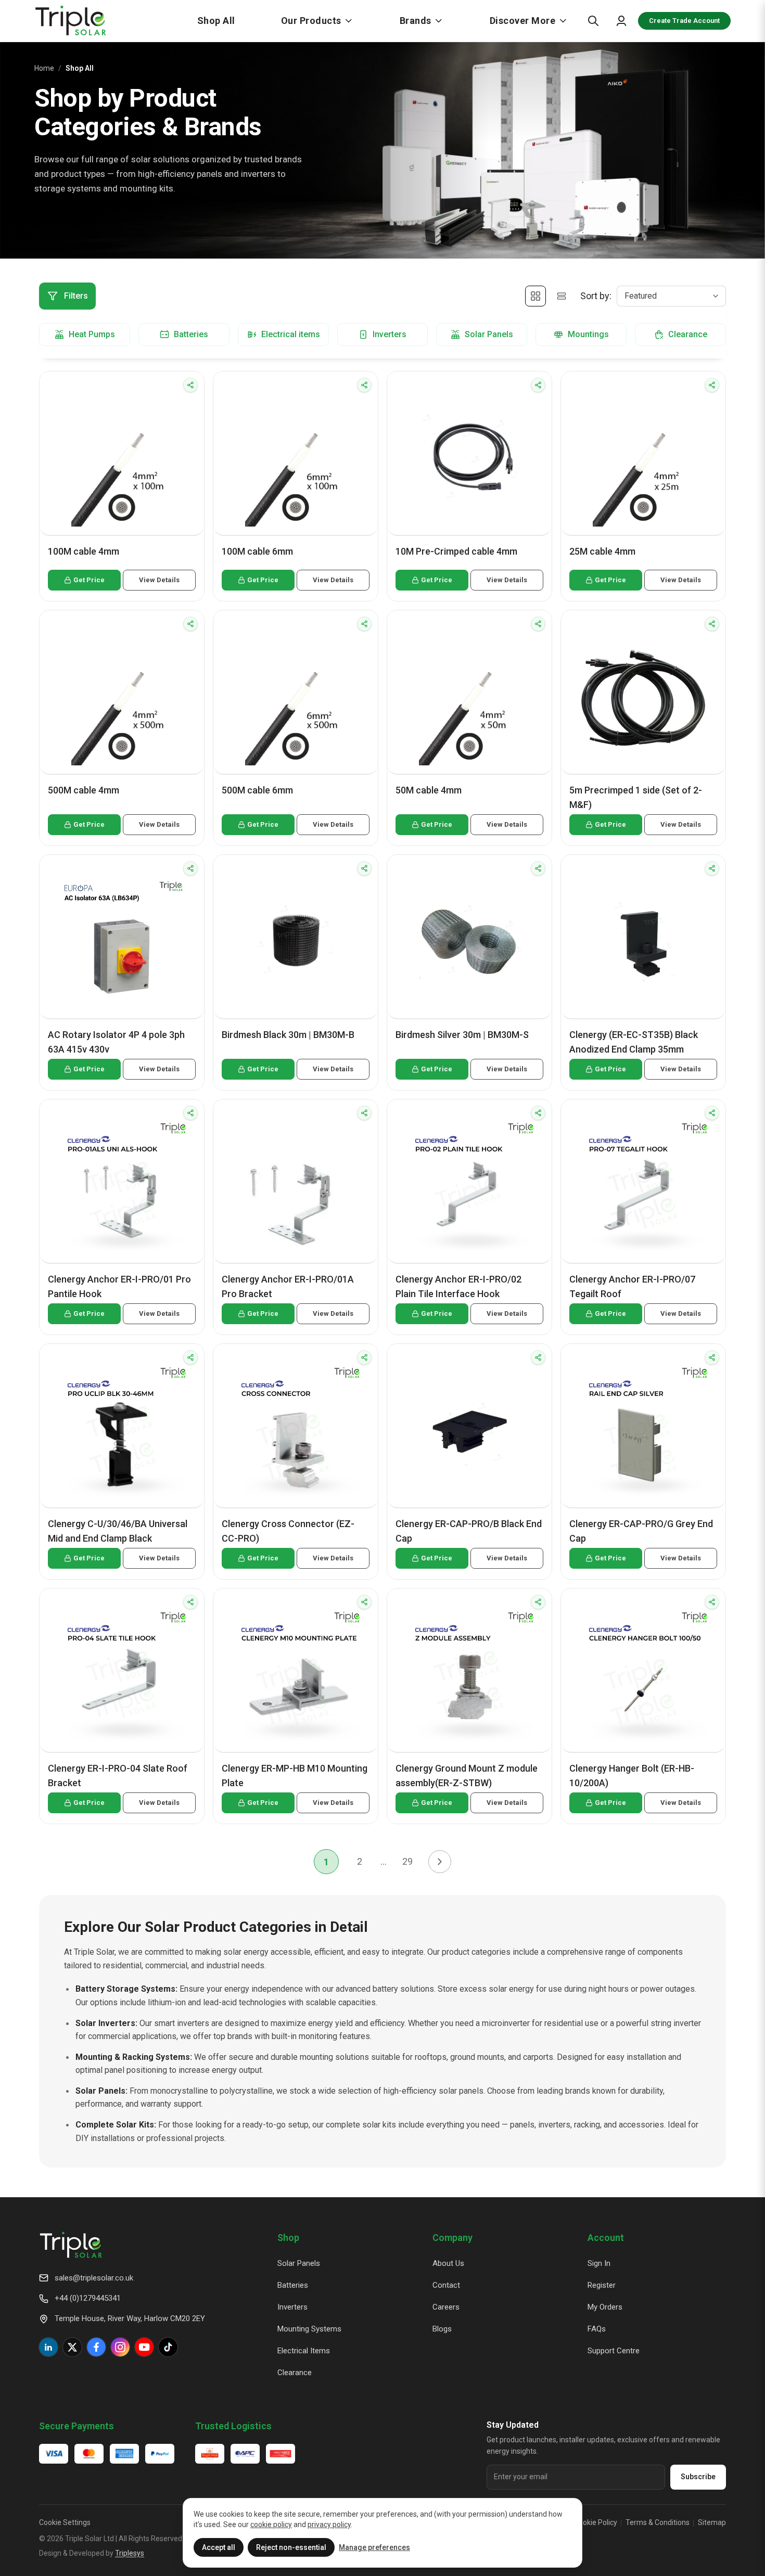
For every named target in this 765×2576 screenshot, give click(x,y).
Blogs (442, 2329)
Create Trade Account (684, 21)
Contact (446, 2285)
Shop (288, 2238)
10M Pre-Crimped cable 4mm (456, 551)
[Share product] (190, 385)
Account (606, 2238)
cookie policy (271, 2524)
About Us (448, 2263)
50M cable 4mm (429, 790)
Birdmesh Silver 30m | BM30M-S (462, 1035)
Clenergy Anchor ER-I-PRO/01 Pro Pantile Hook (119, 1286)
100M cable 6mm (257, 551)
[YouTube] (144, 2347)
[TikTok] (168, 2347)
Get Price (89, 580)
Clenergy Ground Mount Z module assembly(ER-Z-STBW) (467, 1776)
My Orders (605, 2307)
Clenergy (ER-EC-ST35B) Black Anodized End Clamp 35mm (634, 1042)
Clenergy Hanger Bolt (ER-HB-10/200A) (632, 1776)
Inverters (292, 2307)
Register (602, 2285)
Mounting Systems (309, 2329)
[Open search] (593, 21)
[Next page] (440, 1862)
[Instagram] (120, 2347)
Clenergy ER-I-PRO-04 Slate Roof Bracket (118, 1776)
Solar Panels (299, 2263)
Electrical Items (304, 2351)
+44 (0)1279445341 (88, 2298)
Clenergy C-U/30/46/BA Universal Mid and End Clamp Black (118, 1531)
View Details (159, 580)
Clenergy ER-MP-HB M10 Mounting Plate (295, 1776)
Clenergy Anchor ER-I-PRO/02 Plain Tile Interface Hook (458, 1286)
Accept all (219, 2547)
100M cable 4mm (84, 551)
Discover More (523, 21)
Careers (446, 2307)
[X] (72, 2347)
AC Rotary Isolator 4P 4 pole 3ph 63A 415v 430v (116, 1042)
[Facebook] (96, 2347)
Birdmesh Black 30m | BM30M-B (288, 1035)
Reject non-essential (291, 2547)
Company (452, 2238)
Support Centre (614, 2351)
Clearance (295, 2373)
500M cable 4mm (84, 790)
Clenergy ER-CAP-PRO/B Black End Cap (469, 1531)
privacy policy (329, 2524)
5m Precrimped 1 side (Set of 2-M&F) (636, 797)
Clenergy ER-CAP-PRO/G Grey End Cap (641, 1531)
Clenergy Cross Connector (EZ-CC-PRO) (288, 1531)
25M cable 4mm (602, 551)
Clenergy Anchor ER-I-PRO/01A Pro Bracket (288, 1286)
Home (44, 68)
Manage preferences (374, 2547)
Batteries (293, 2285)
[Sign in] (621, 21)
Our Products (311, 21)
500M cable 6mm (257, 790)
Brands (416, 21)
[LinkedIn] (48, 2347)
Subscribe (698, 2477)
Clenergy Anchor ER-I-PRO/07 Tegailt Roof (632, 1286)
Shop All (216, 21)
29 (407, 1861)
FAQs (597, 2329)
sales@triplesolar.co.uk (94, 2278)
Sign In (599, 2263)
